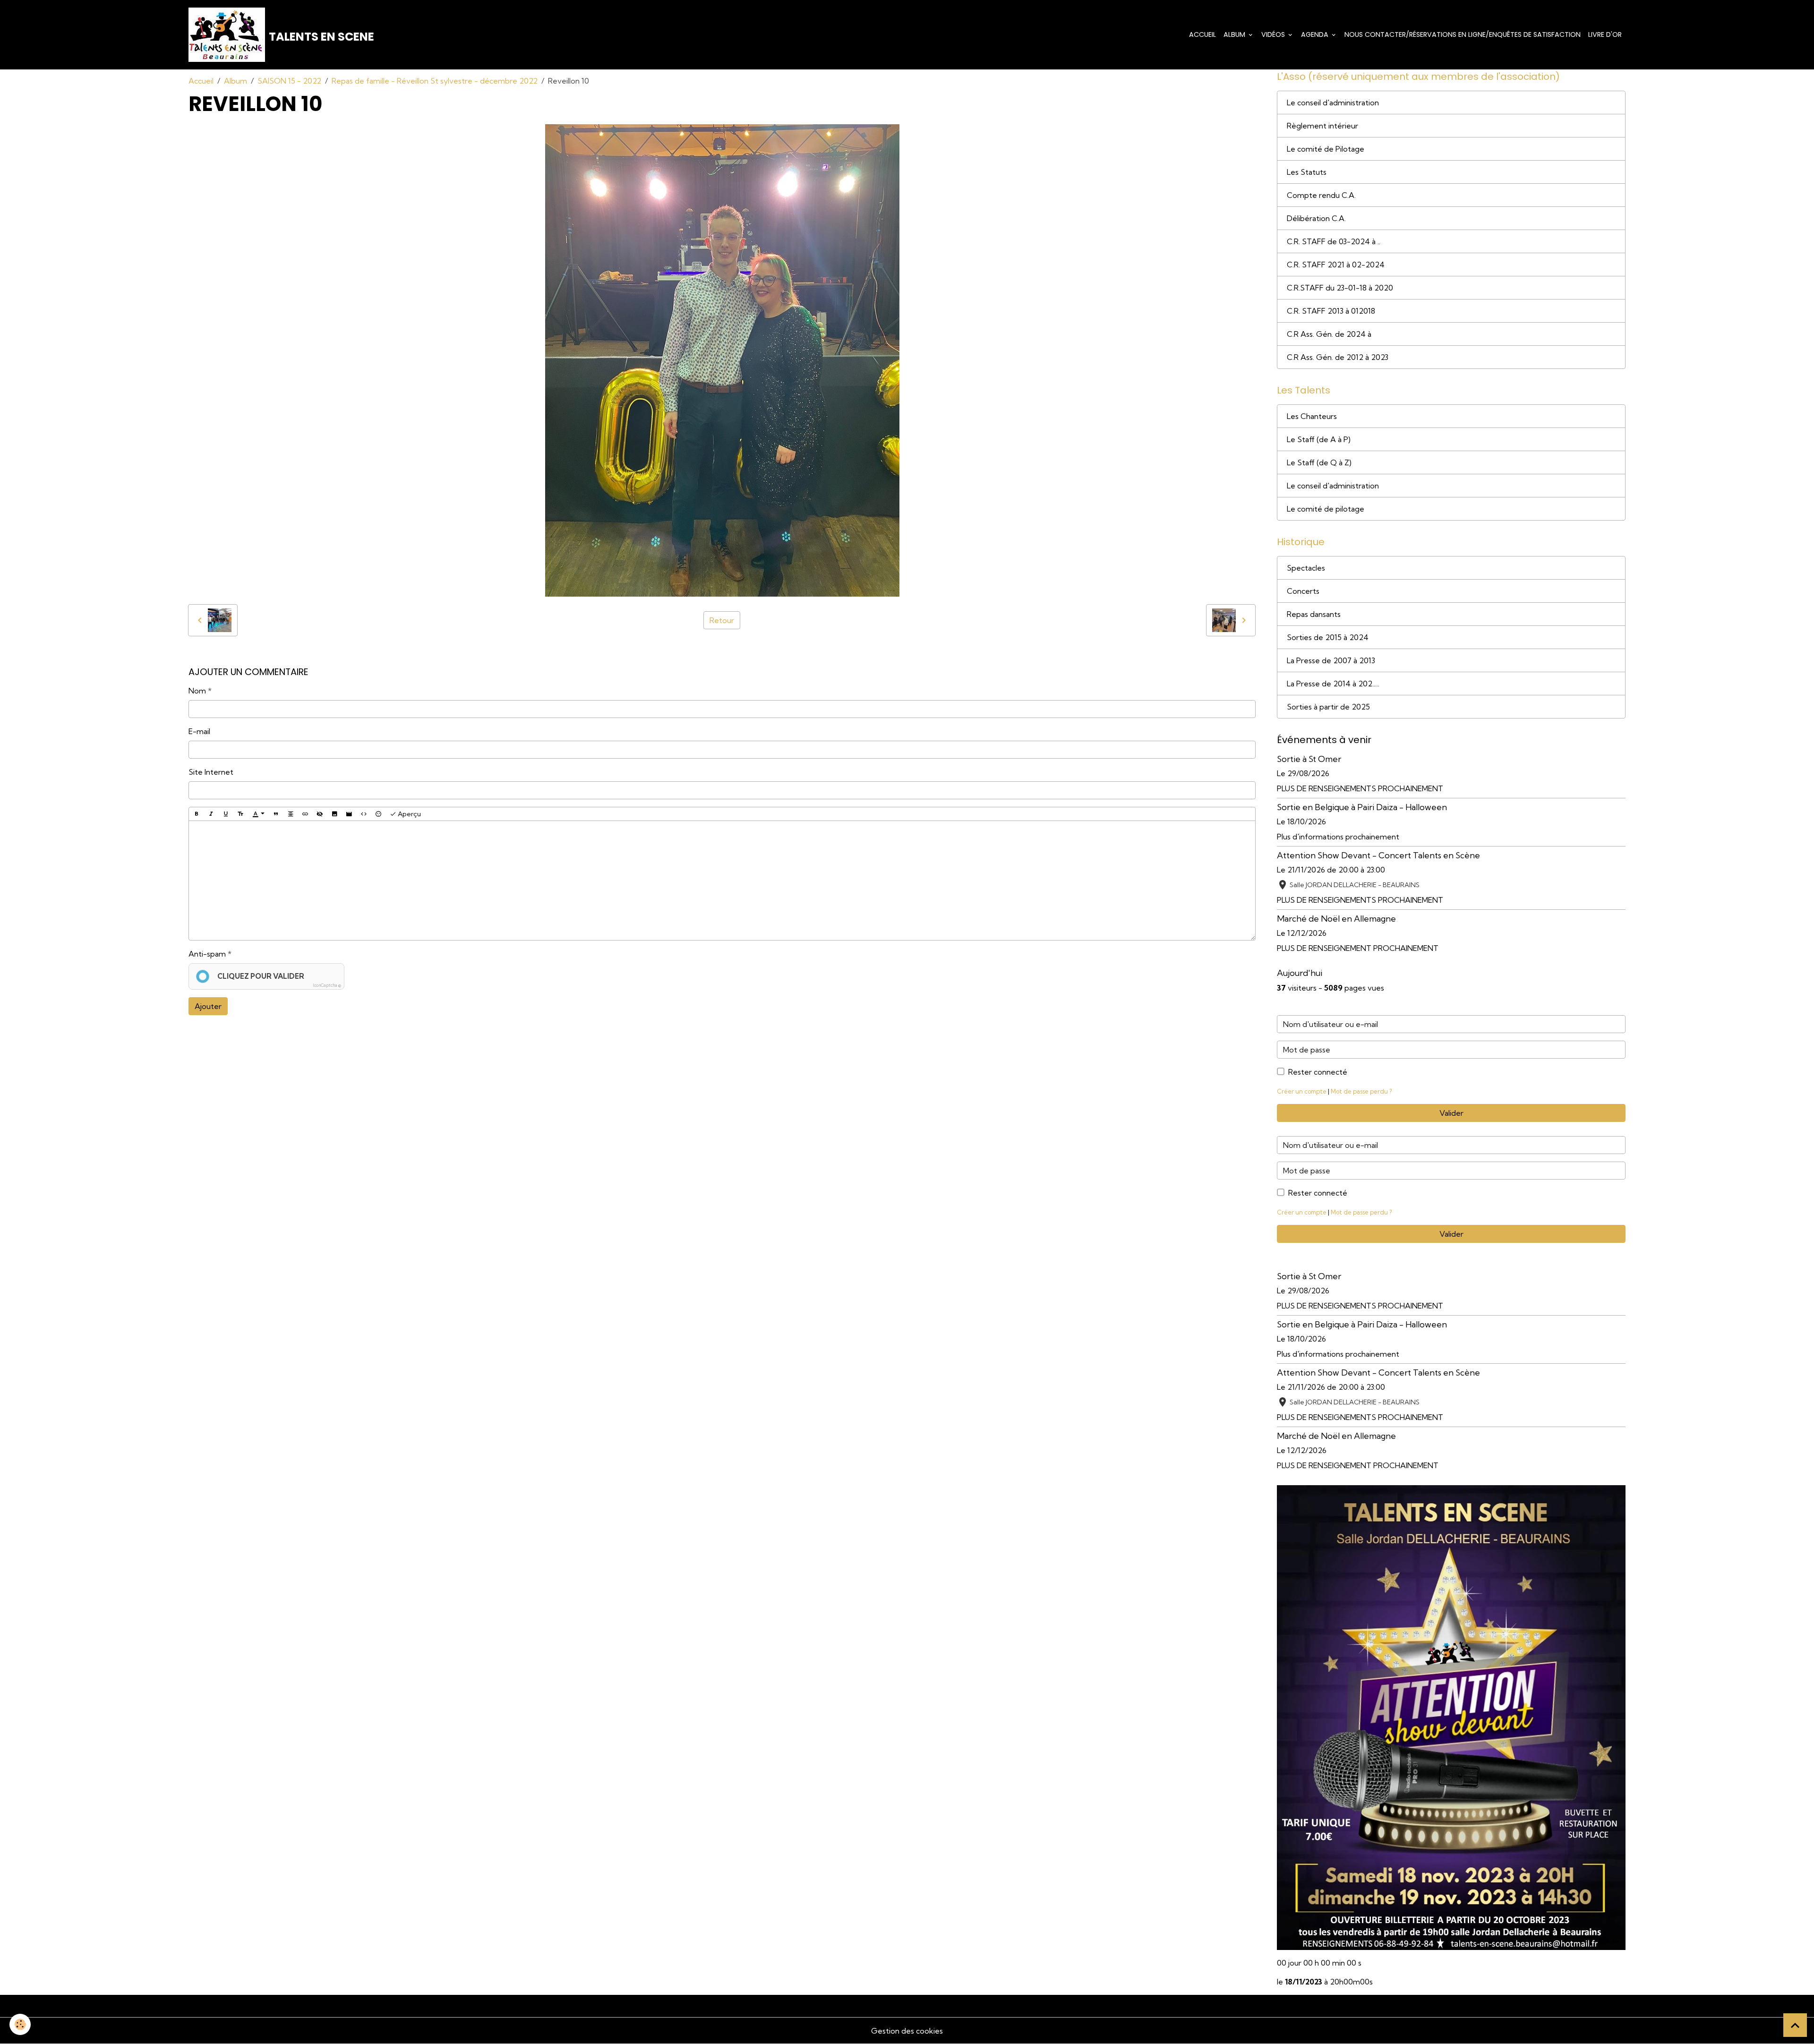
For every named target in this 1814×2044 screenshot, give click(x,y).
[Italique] (211, 814)
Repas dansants (1314, 614)
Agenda (1316, 34)
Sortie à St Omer (1309, 759)
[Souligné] (226, 814)
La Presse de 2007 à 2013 (1331, 660)
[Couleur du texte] (258, 814)
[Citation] (276, 814)
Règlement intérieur (1322, 126)
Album (1235, 34)
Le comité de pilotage (1326, 509)
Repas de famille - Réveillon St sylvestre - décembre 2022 (435, 81)
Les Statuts (1307, 172)
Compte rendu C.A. (1321, 195)
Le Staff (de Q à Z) (1319, 462)
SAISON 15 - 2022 (289, 81)
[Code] (364, 814)
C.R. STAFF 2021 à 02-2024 (1336, 265)
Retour (722, 620)
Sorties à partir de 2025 (1328, 707)
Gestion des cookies (907, 2031)
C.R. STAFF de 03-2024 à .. (1334, 241)
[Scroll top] (1795, 2025)
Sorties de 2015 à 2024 (1328, 637)
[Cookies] (20, 2024)
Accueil (1202, 34)
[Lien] (305, 814)
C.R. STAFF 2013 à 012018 (1331, 311)
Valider (1451, 1113)
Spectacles (1306, 568)
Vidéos (1274, 34)
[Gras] (197, 814)
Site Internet (211, 772)
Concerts (1303, 591)
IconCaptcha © (327, 985)
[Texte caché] (320, 814)
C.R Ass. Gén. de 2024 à (1329, 334)
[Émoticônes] (378, 814)
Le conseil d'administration (1333, 103)
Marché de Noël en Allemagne (1336, 919)
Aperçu (409, 814)
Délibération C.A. (1316, 218)
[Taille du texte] (240, 814)
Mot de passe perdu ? (1361, 1091)
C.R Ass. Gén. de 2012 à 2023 (1338, 357)
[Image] (334, 814)
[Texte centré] (291, 814)
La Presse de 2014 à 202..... (1333, 684)
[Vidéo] (349, 814)
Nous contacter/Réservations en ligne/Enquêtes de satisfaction (1463, 34)
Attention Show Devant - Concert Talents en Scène (1378, 855)
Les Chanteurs (1312, 416)
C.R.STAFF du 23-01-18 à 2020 (1340, 288)
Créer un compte (1302, 1091)
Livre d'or (1605, 34)
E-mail (199, 731)
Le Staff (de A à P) (1319, 439)
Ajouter (208, 1006)
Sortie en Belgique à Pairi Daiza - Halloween (1362, 807)
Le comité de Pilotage (1326, 149)
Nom (197, 691)
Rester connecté (1318, 1072)
